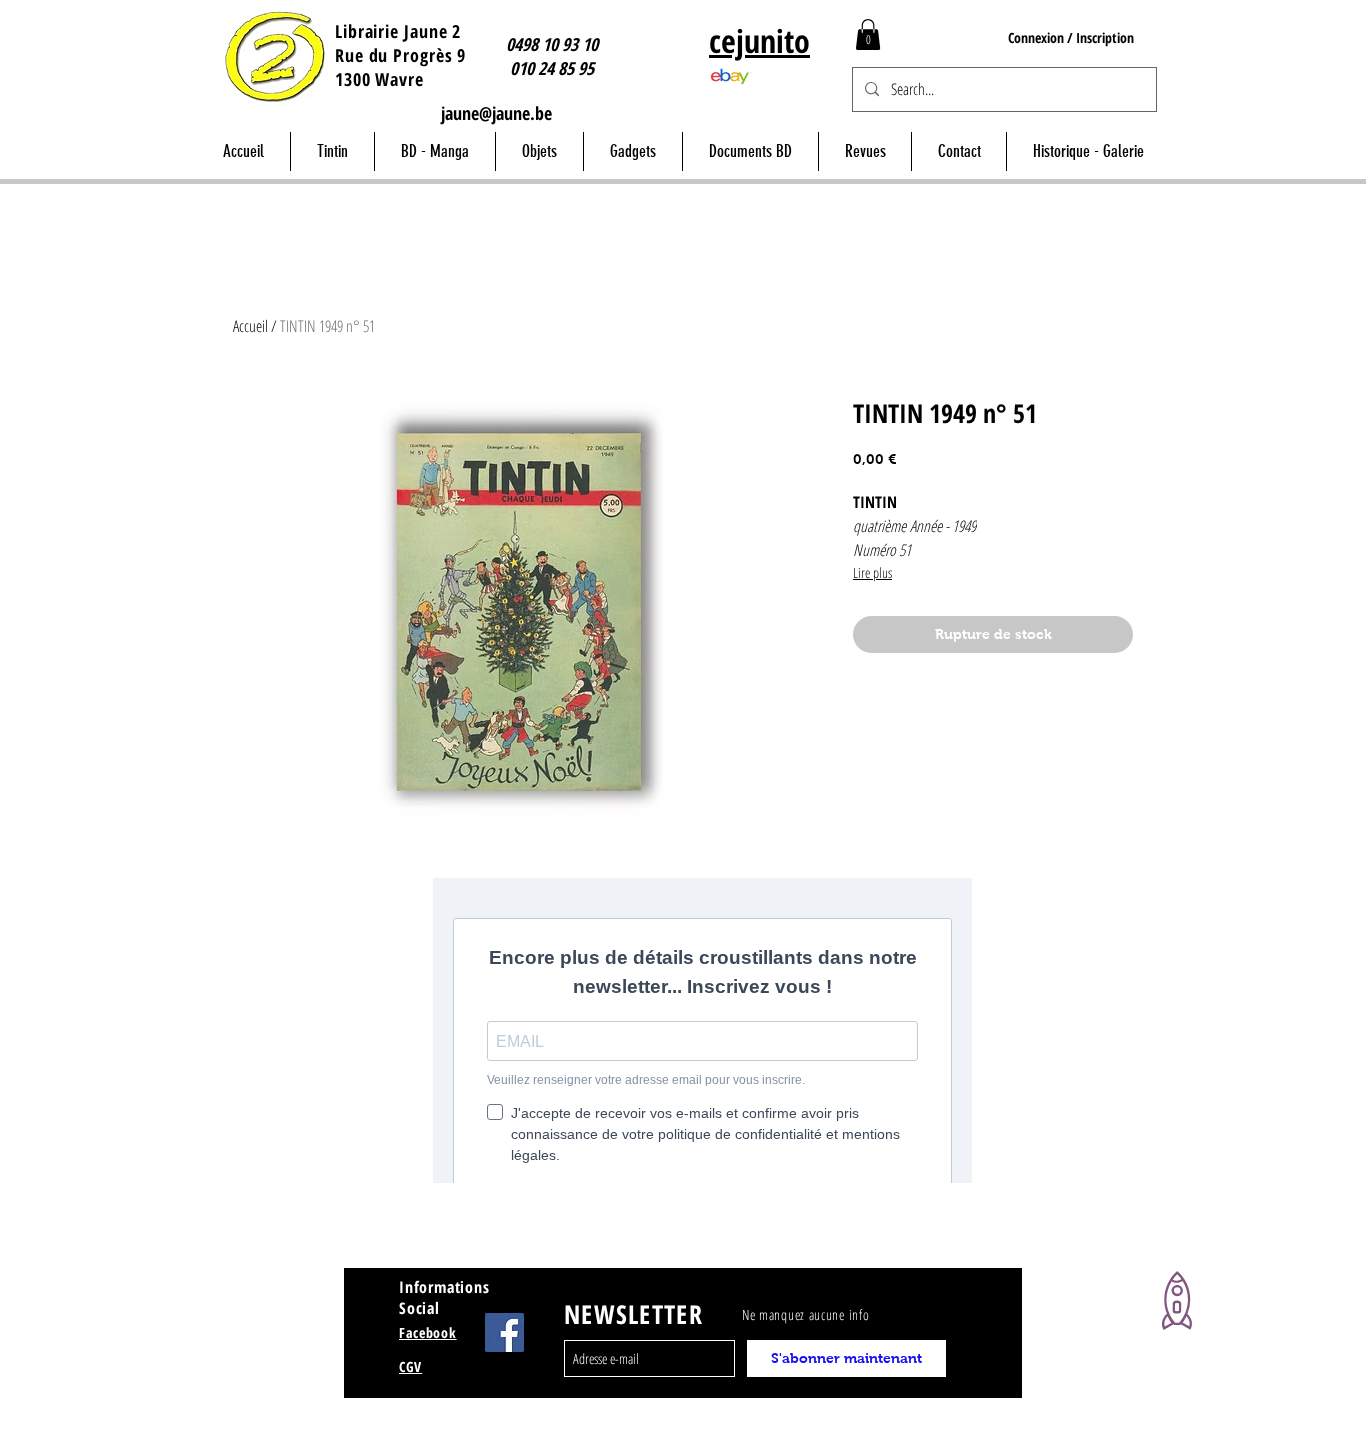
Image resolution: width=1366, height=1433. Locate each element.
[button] (868, 34)
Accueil (250, 326)
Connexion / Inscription (1071, 37)
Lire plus (872, 572)
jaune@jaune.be (496, 113)
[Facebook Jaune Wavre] (504, 1332)
